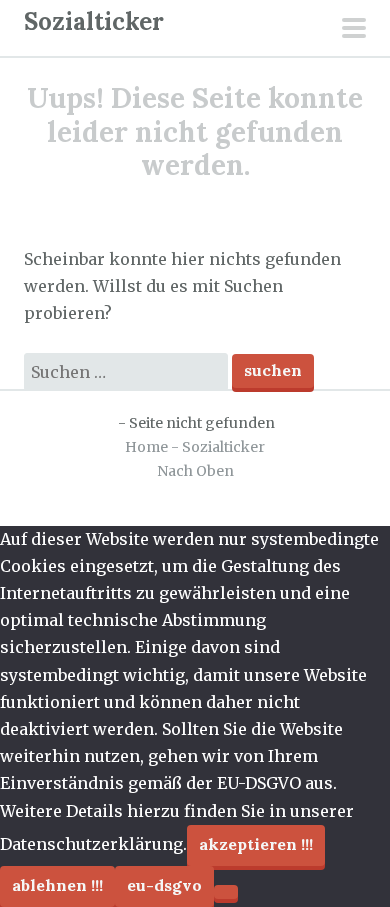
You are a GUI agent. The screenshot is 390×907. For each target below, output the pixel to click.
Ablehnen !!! (57, 885)
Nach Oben (195, 471)
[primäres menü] (354, 30)
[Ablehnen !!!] (226, 892)
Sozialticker (94, 21)
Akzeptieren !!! (256, 844)
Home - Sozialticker (195, 447)
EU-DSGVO (164, 885)
